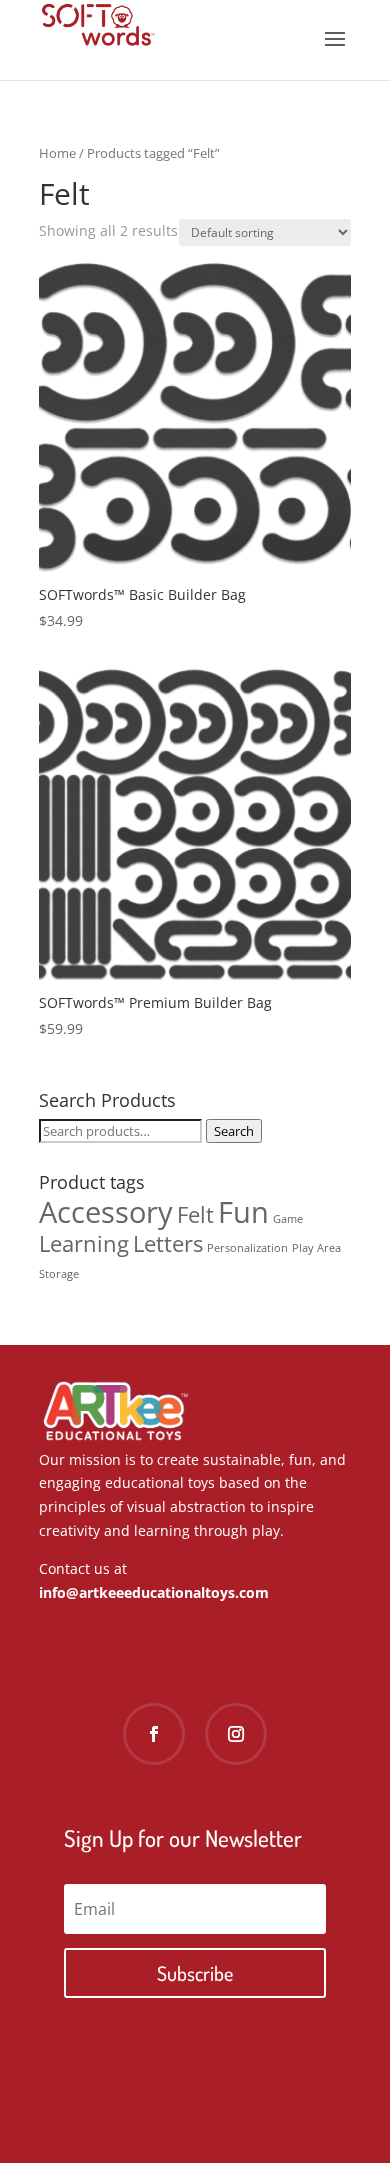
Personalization (247, 1248)
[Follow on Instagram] (236, 1734)
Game (288, 1219)
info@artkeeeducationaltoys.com (154, 1592)
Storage (59, 1274)
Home (57, 153)
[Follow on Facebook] (154, 1734)
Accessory (106, 1212)
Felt (195, 1214)
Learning (84, 1243)
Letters (168, 1243)
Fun (243, 1212)
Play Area (316, 1248)
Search (234, 1131)
